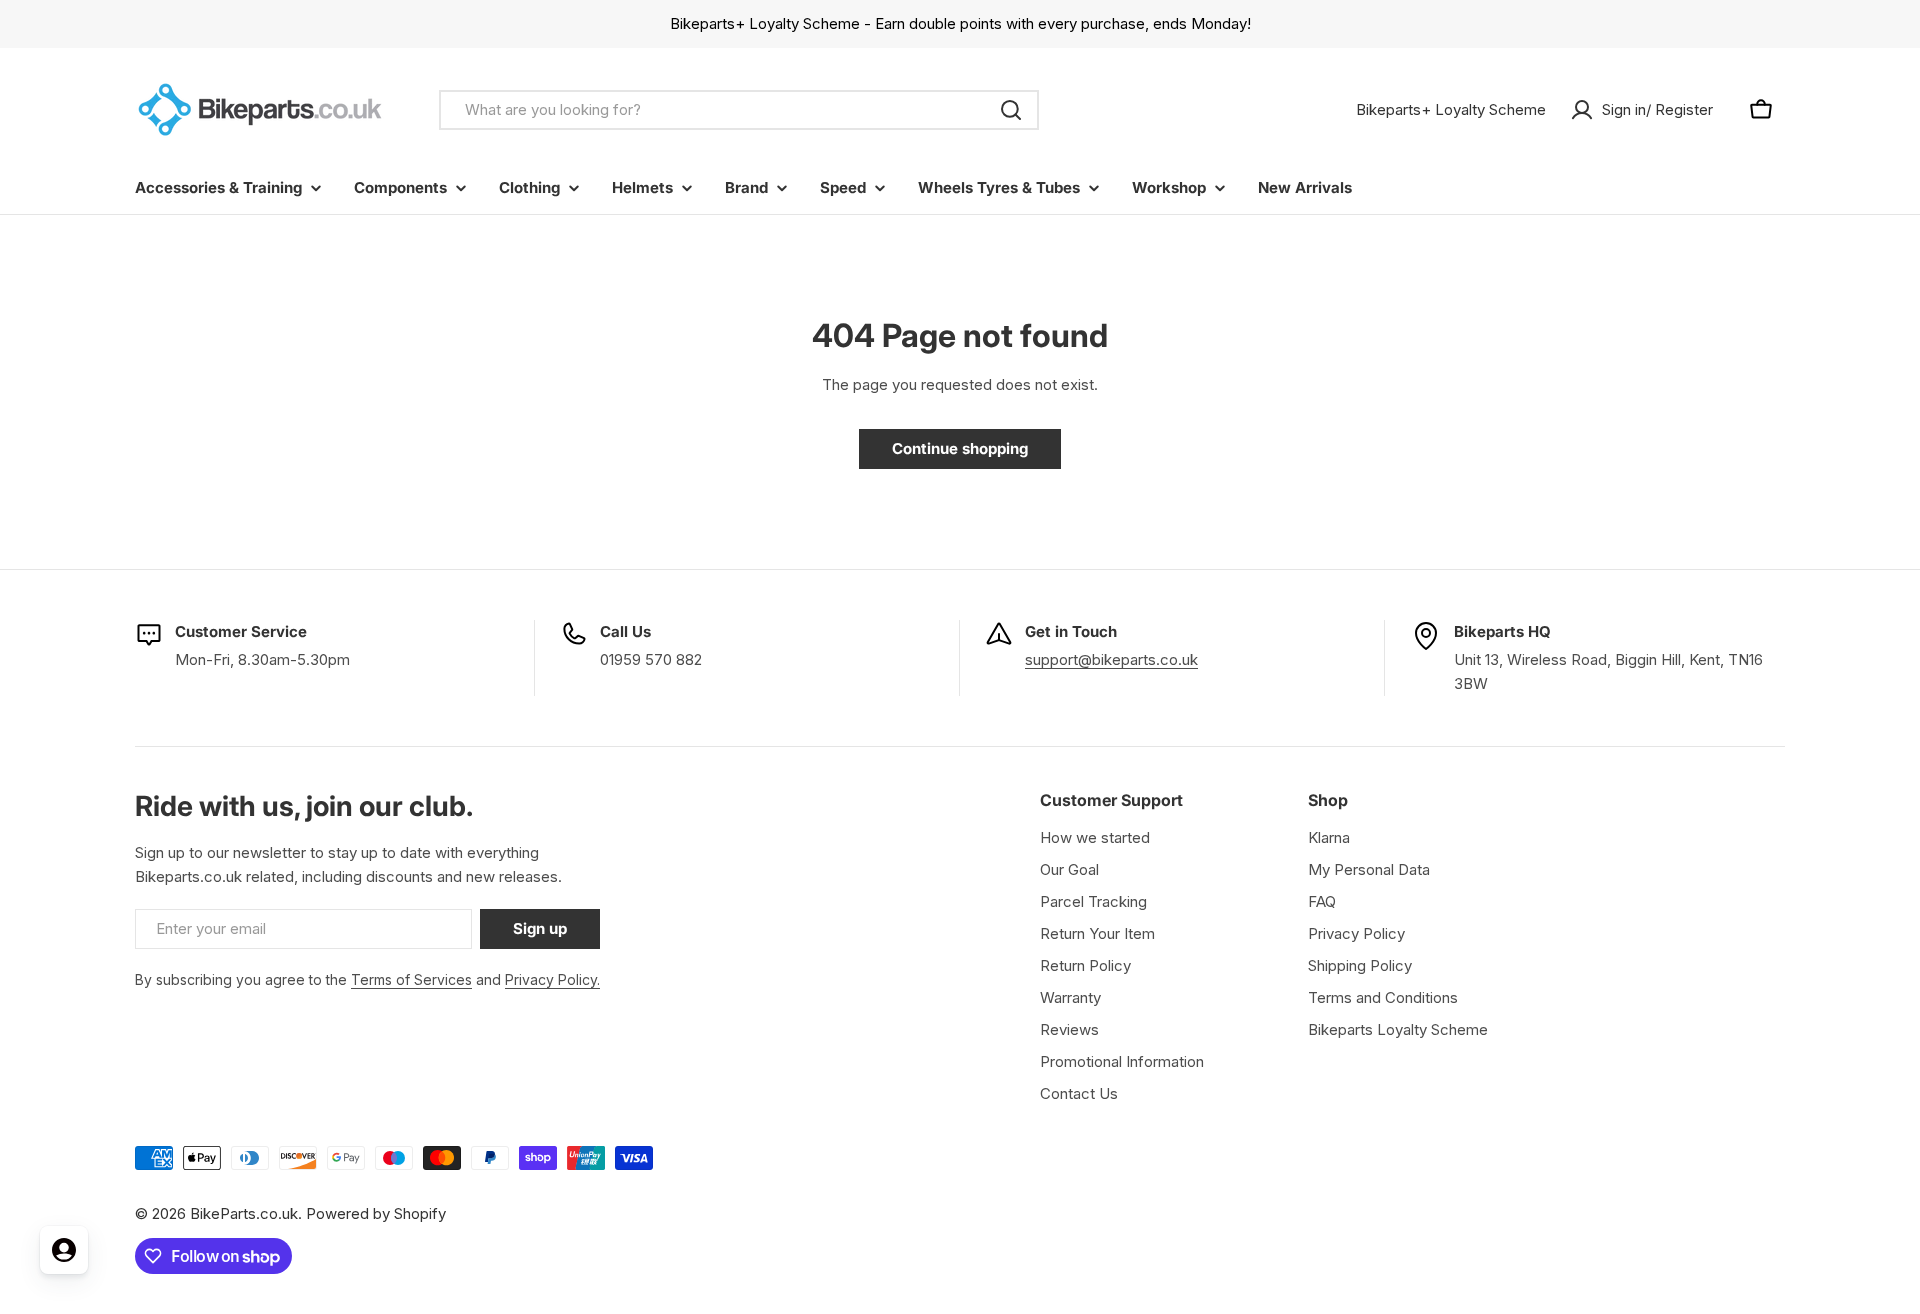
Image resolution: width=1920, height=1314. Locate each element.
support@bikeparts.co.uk (1111, 659)
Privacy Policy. (552, 979)
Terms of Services (411, 979)
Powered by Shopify (376, 1213)
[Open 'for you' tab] (64, 1250)
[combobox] (739, 110)
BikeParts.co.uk (244, 1213)
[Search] (1011, 110)
